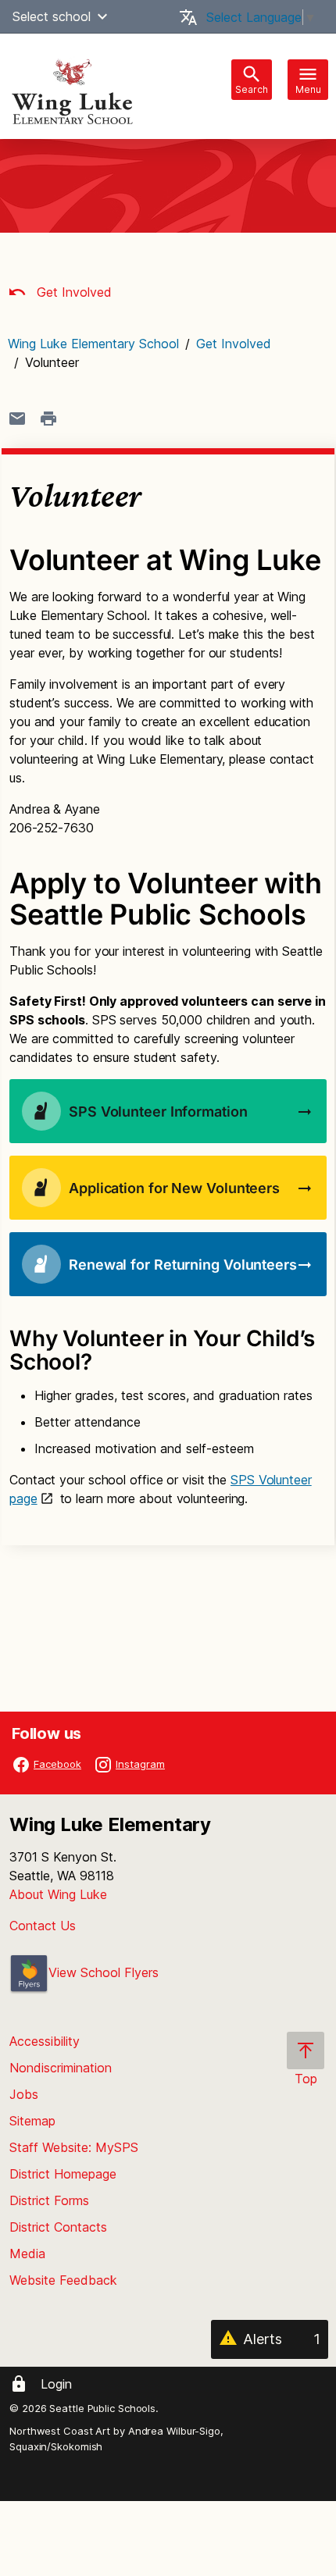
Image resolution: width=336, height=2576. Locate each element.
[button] (102, 16)
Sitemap (32, 2121)
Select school (52, 16)
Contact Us (43, 1926)
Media (27, 2254)
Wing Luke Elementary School (93, 344)
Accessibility (45, 2041)
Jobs (24, 2094)
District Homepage (63, 2174)
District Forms (49, 2200)
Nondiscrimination (61, 2068)
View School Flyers (104, 1972)
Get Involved (72, 292)
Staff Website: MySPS (74, 2147)
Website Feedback (63, 2280)
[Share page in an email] (17, 419)
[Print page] (48, 419)
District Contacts (58, 2227)
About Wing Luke (58, 1894)
